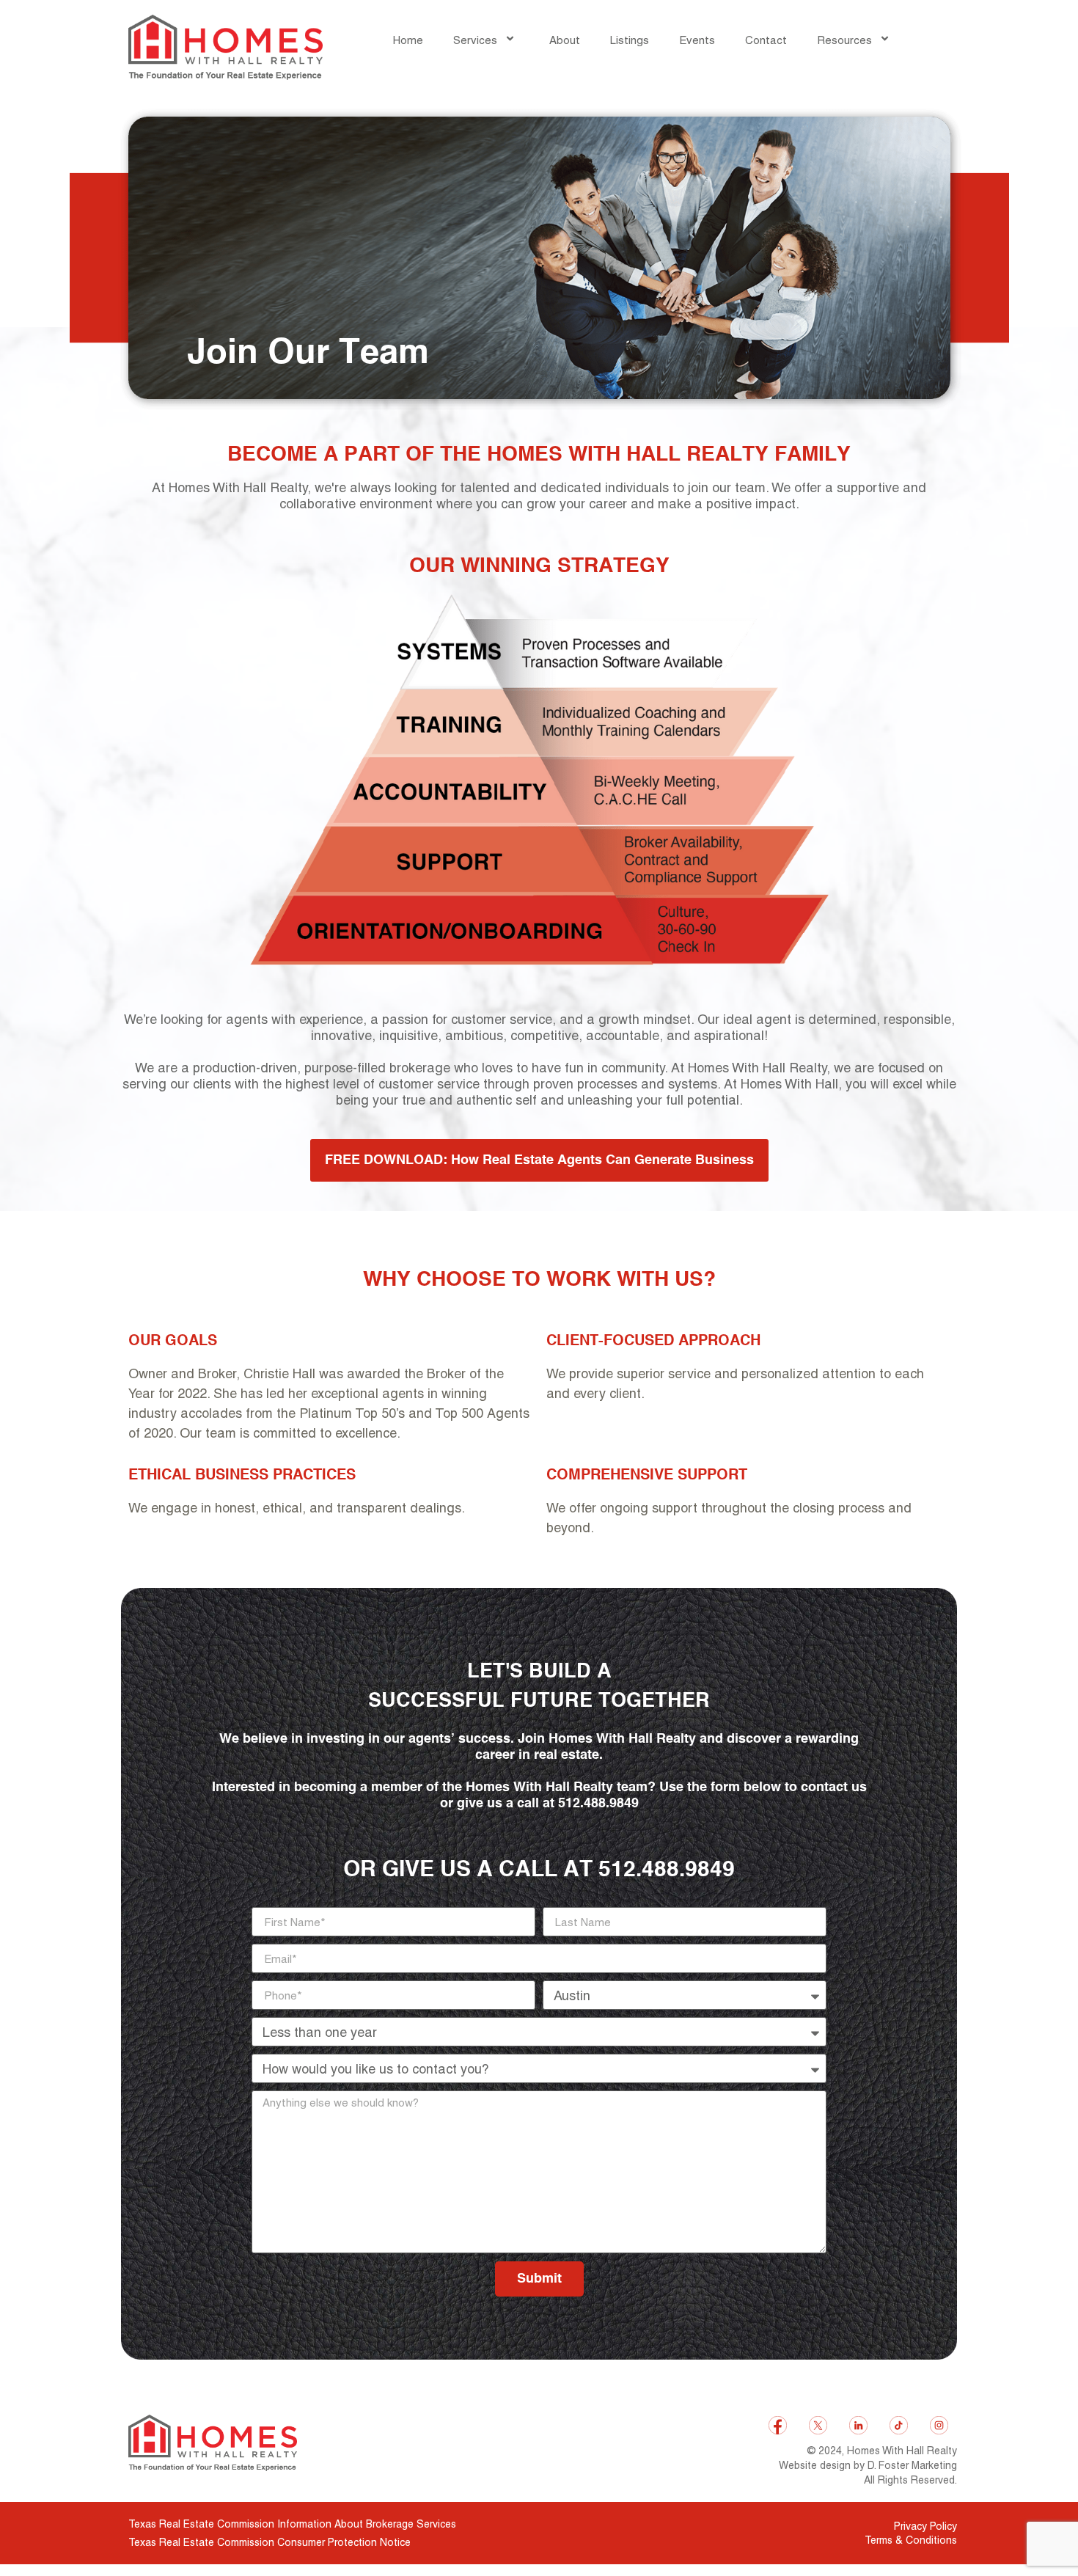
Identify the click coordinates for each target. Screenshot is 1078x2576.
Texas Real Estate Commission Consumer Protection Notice (269, 2542)
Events (697, 40)
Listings (630, 40)
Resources (844, 40)
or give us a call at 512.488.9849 (539, 1870)
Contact (766, 40)
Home (408, 40)
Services (475, 40)
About (565, 40)
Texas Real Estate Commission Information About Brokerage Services (292, 2524)
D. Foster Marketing (912, 2465)
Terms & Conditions (911, 2540)
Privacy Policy (925, 2526)
